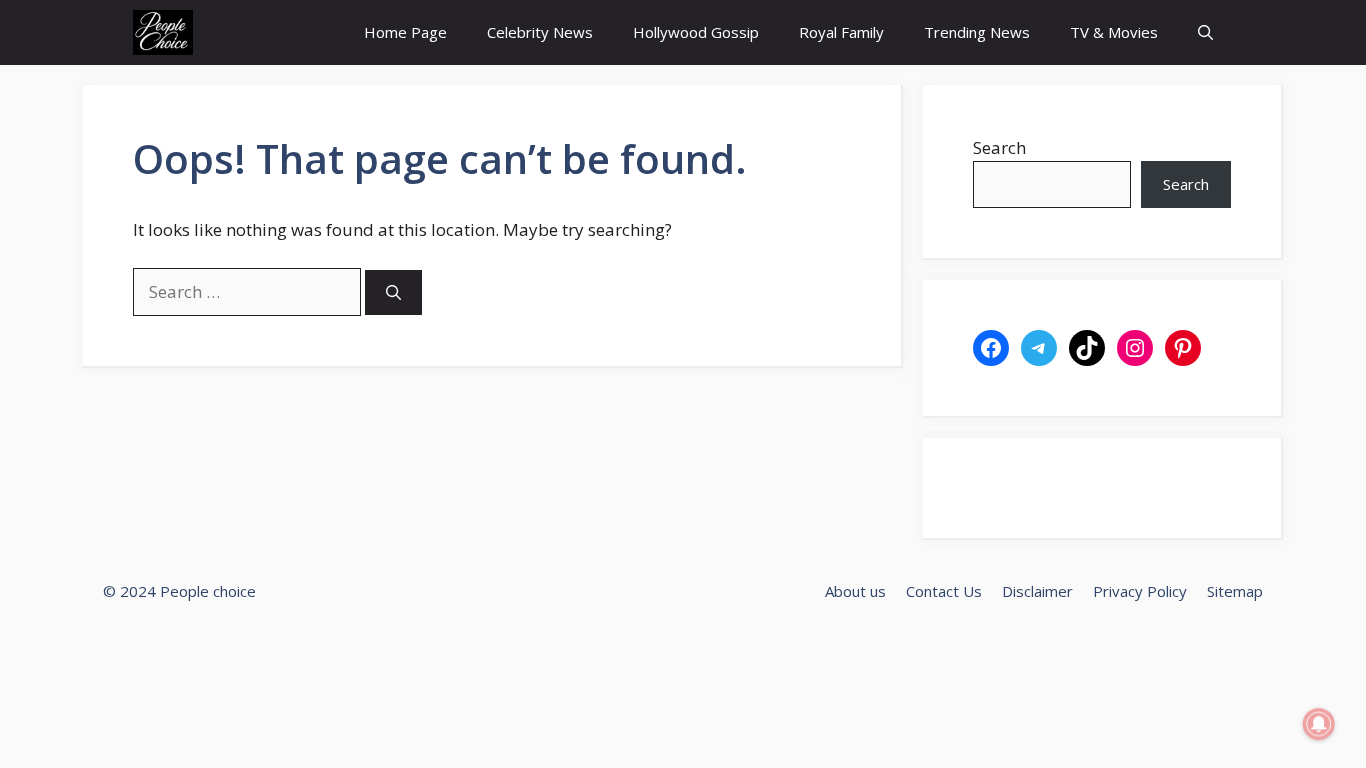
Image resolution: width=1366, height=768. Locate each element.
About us (855, 591)
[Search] (393, 292)
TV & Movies (1114, 32)
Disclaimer (1037, 591)
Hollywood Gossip (696, 32)
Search (999, 147)
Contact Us (944, 591)
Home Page (405, 32)
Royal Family (841, 32)
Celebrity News (540, 32)
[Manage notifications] (1319, 724)
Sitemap (1235, 591)
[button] (1205, 32)
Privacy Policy (1140, 591)
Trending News (977, 32)
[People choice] (163, 32)
